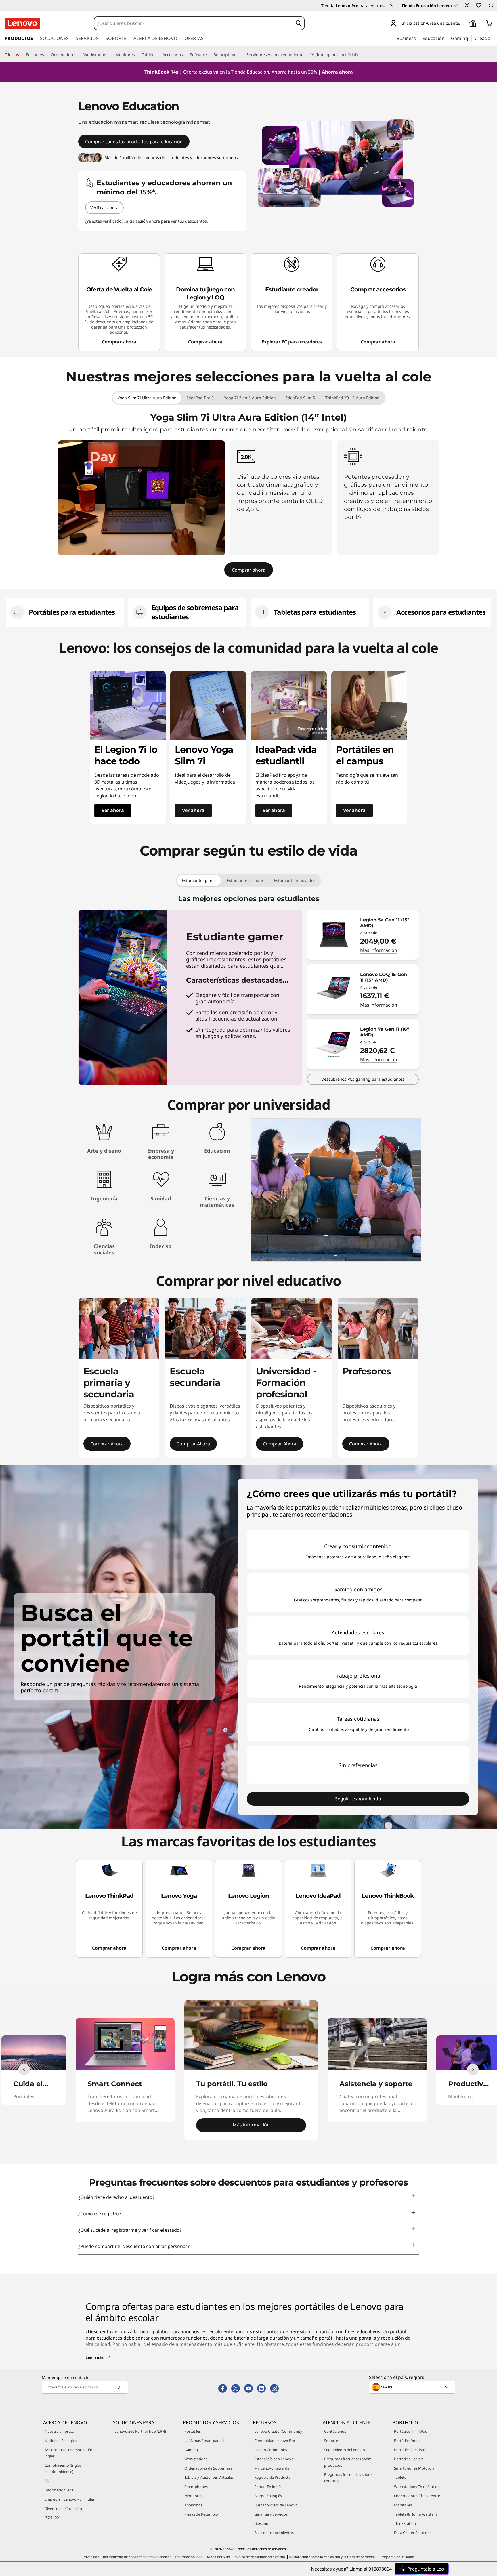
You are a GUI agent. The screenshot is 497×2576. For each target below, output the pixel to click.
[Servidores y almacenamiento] (306, 55)
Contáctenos (335, 2431)
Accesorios (193, 2505)
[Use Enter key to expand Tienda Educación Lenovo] (456, 5)
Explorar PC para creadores (292, 342)
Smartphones (196, 2487)
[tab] (147, 398)
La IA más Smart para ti (204, 2441)
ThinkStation (405, 2523)
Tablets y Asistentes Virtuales (209, 2477)
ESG (48, 2481)
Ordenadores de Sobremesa (208, 2468)
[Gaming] (470, 38)
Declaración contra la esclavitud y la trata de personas (332, 2557)
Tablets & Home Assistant (416, 2514)
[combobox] (194, 23)
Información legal (60, 2490)
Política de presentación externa (259, 2557)
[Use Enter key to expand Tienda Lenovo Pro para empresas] (392, 5)
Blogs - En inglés (268, 2496)
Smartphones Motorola (414, 2468)
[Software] (209, 55)
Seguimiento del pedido (345, 2450)
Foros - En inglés (268, 2487)
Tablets (400, 2477)
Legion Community (271, 2450)
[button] (467, 5)
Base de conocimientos (274, 2533)
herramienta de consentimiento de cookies (137, 2557)
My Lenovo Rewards (272, 2468)
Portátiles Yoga (407, 2441)
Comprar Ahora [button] (107, 1444)
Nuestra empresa (59, 2431)
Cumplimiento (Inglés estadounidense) (63, 2468)
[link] (491, 7)
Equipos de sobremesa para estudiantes (195, 612)
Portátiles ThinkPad (411, 2431)
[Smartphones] (242, 55)
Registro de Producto (273, 2477)
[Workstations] (111, 55)
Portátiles (193, 2431)
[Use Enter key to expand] (464, 24)
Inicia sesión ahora (142, 221)
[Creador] (494, 38)
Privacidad (91, 2557)
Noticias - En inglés (61, 2441)
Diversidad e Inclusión (63, 2508)
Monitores (193, 2496)
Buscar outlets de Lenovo (276, 2505)
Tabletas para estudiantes (316, 612)
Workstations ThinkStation (417, 2487)
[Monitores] (137, 55)
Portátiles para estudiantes (72, 612)
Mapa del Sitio (218, 2557)
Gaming (191, 2450)
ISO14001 (53, 2518)
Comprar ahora (119, 342)
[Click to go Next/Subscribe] (119, 2387)
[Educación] (446, 38)
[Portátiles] (46, 55)
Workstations (196, 2459)
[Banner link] (248, 72)
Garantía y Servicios (271, 2514)
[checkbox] (358, 1549)
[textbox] (413, 2387)
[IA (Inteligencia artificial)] (360, 55)
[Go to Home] (22, 23)
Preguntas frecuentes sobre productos (348, 2462)
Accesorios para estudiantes (441, 612)
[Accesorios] (185, 55)
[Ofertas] (21, 55)
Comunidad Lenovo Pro (275, 2441)
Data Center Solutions (413, 2533)
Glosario (261, 2523)
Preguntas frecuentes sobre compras (348, 2478)
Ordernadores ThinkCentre (417, 2496)
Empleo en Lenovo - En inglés (70, 2499)
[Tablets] (158, 55)
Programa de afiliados (397, 2557)
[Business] (418, 38)
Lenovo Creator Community (278, 2431)
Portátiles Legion (409, 2459)
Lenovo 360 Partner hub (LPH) (140, 2431)
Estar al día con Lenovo (274, 2459)
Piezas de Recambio (201, 2514)
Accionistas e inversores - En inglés (68, 2453)
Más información (379, 950)
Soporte (331, 2441)
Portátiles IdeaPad (410, 2450)
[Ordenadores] (79, 55)
